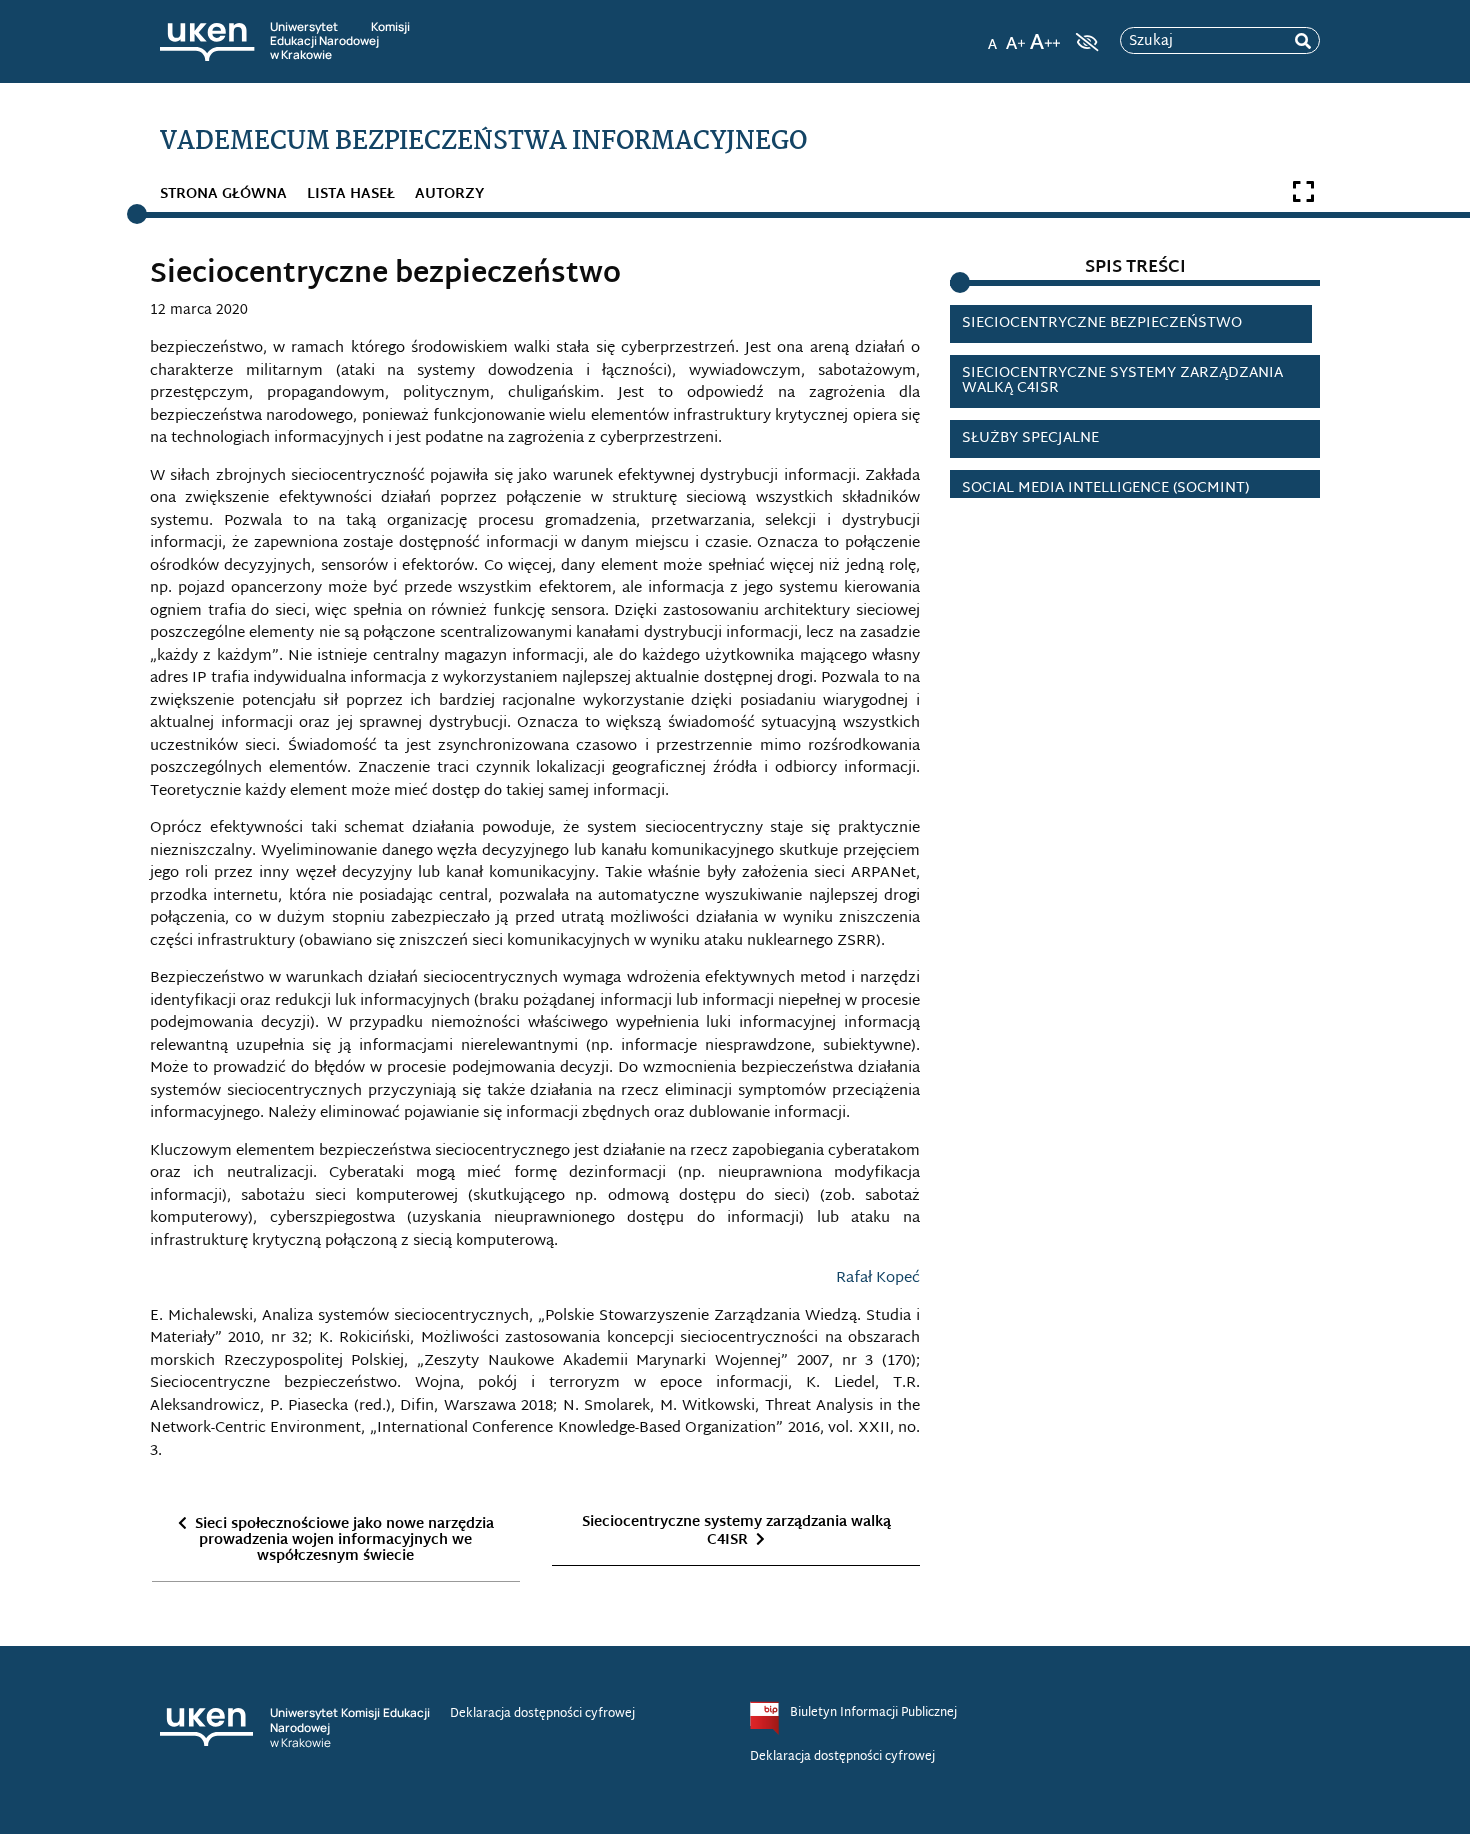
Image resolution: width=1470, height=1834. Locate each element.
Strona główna (223, 194)
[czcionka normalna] (992, 36)
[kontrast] (1085, 42)
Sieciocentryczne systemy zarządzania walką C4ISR (736, 1531)
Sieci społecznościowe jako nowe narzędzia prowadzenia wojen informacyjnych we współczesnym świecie (344, 1540)
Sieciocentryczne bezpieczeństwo (1102, 323)
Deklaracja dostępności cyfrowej (542, 1714)
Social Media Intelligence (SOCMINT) (1105, 488)
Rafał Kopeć (878, 1278)
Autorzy (449, 194)
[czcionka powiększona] (1016, 36)
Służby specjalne (1030, 438)
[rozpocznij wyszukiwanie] (1303, 41)
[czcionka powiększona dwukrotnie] (1045, 36)
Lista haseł (351, 194)
